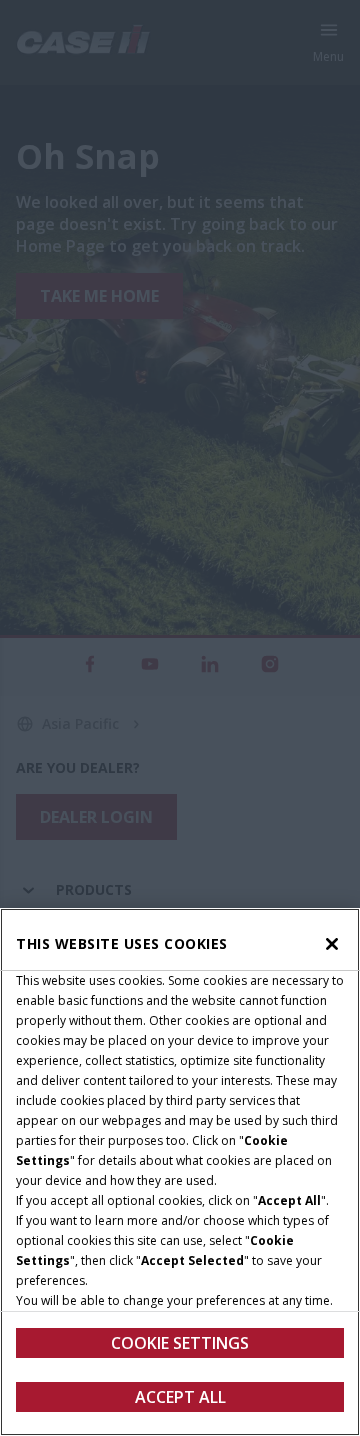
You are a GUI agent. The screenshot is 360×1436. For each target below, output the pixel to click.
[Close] (332, 944)
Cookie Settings (180, 1343)
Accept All (180, 1397)
